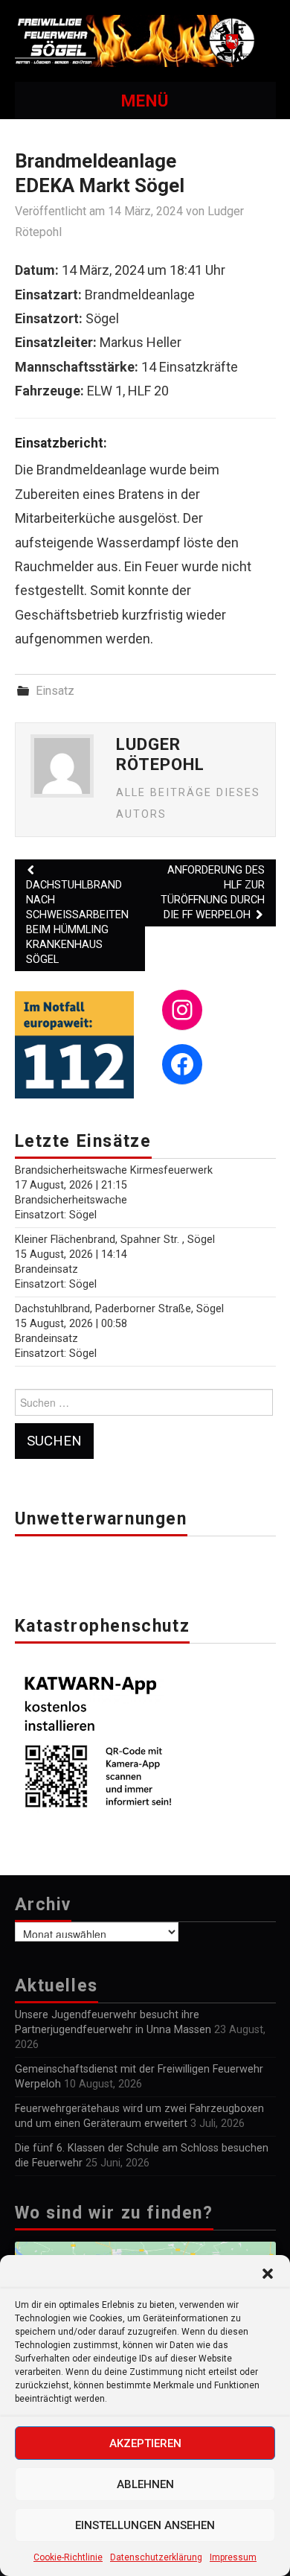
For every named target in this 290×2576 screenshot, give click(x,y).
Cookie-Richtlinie (68, 2557)
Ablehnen (145, 2484)
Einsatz (55, 691)
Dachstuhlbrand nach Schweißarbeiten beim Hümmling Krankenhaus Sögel (77, 922)
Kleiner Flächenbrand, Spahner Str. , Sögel (115, 1240)
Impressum (233, 2557)
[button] (268, 2274)
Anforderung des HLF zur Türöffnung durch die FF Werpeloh (213, 893)
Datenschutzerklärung (156, 2557)
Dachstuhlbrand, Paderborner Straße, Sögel (119, 1309)
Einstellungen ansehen (145, 2525)
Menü (145, 101)
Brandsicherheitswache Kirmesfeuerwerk (114, 1170)
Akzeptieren (145, 2443)
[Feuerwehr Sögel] (145, 40)
